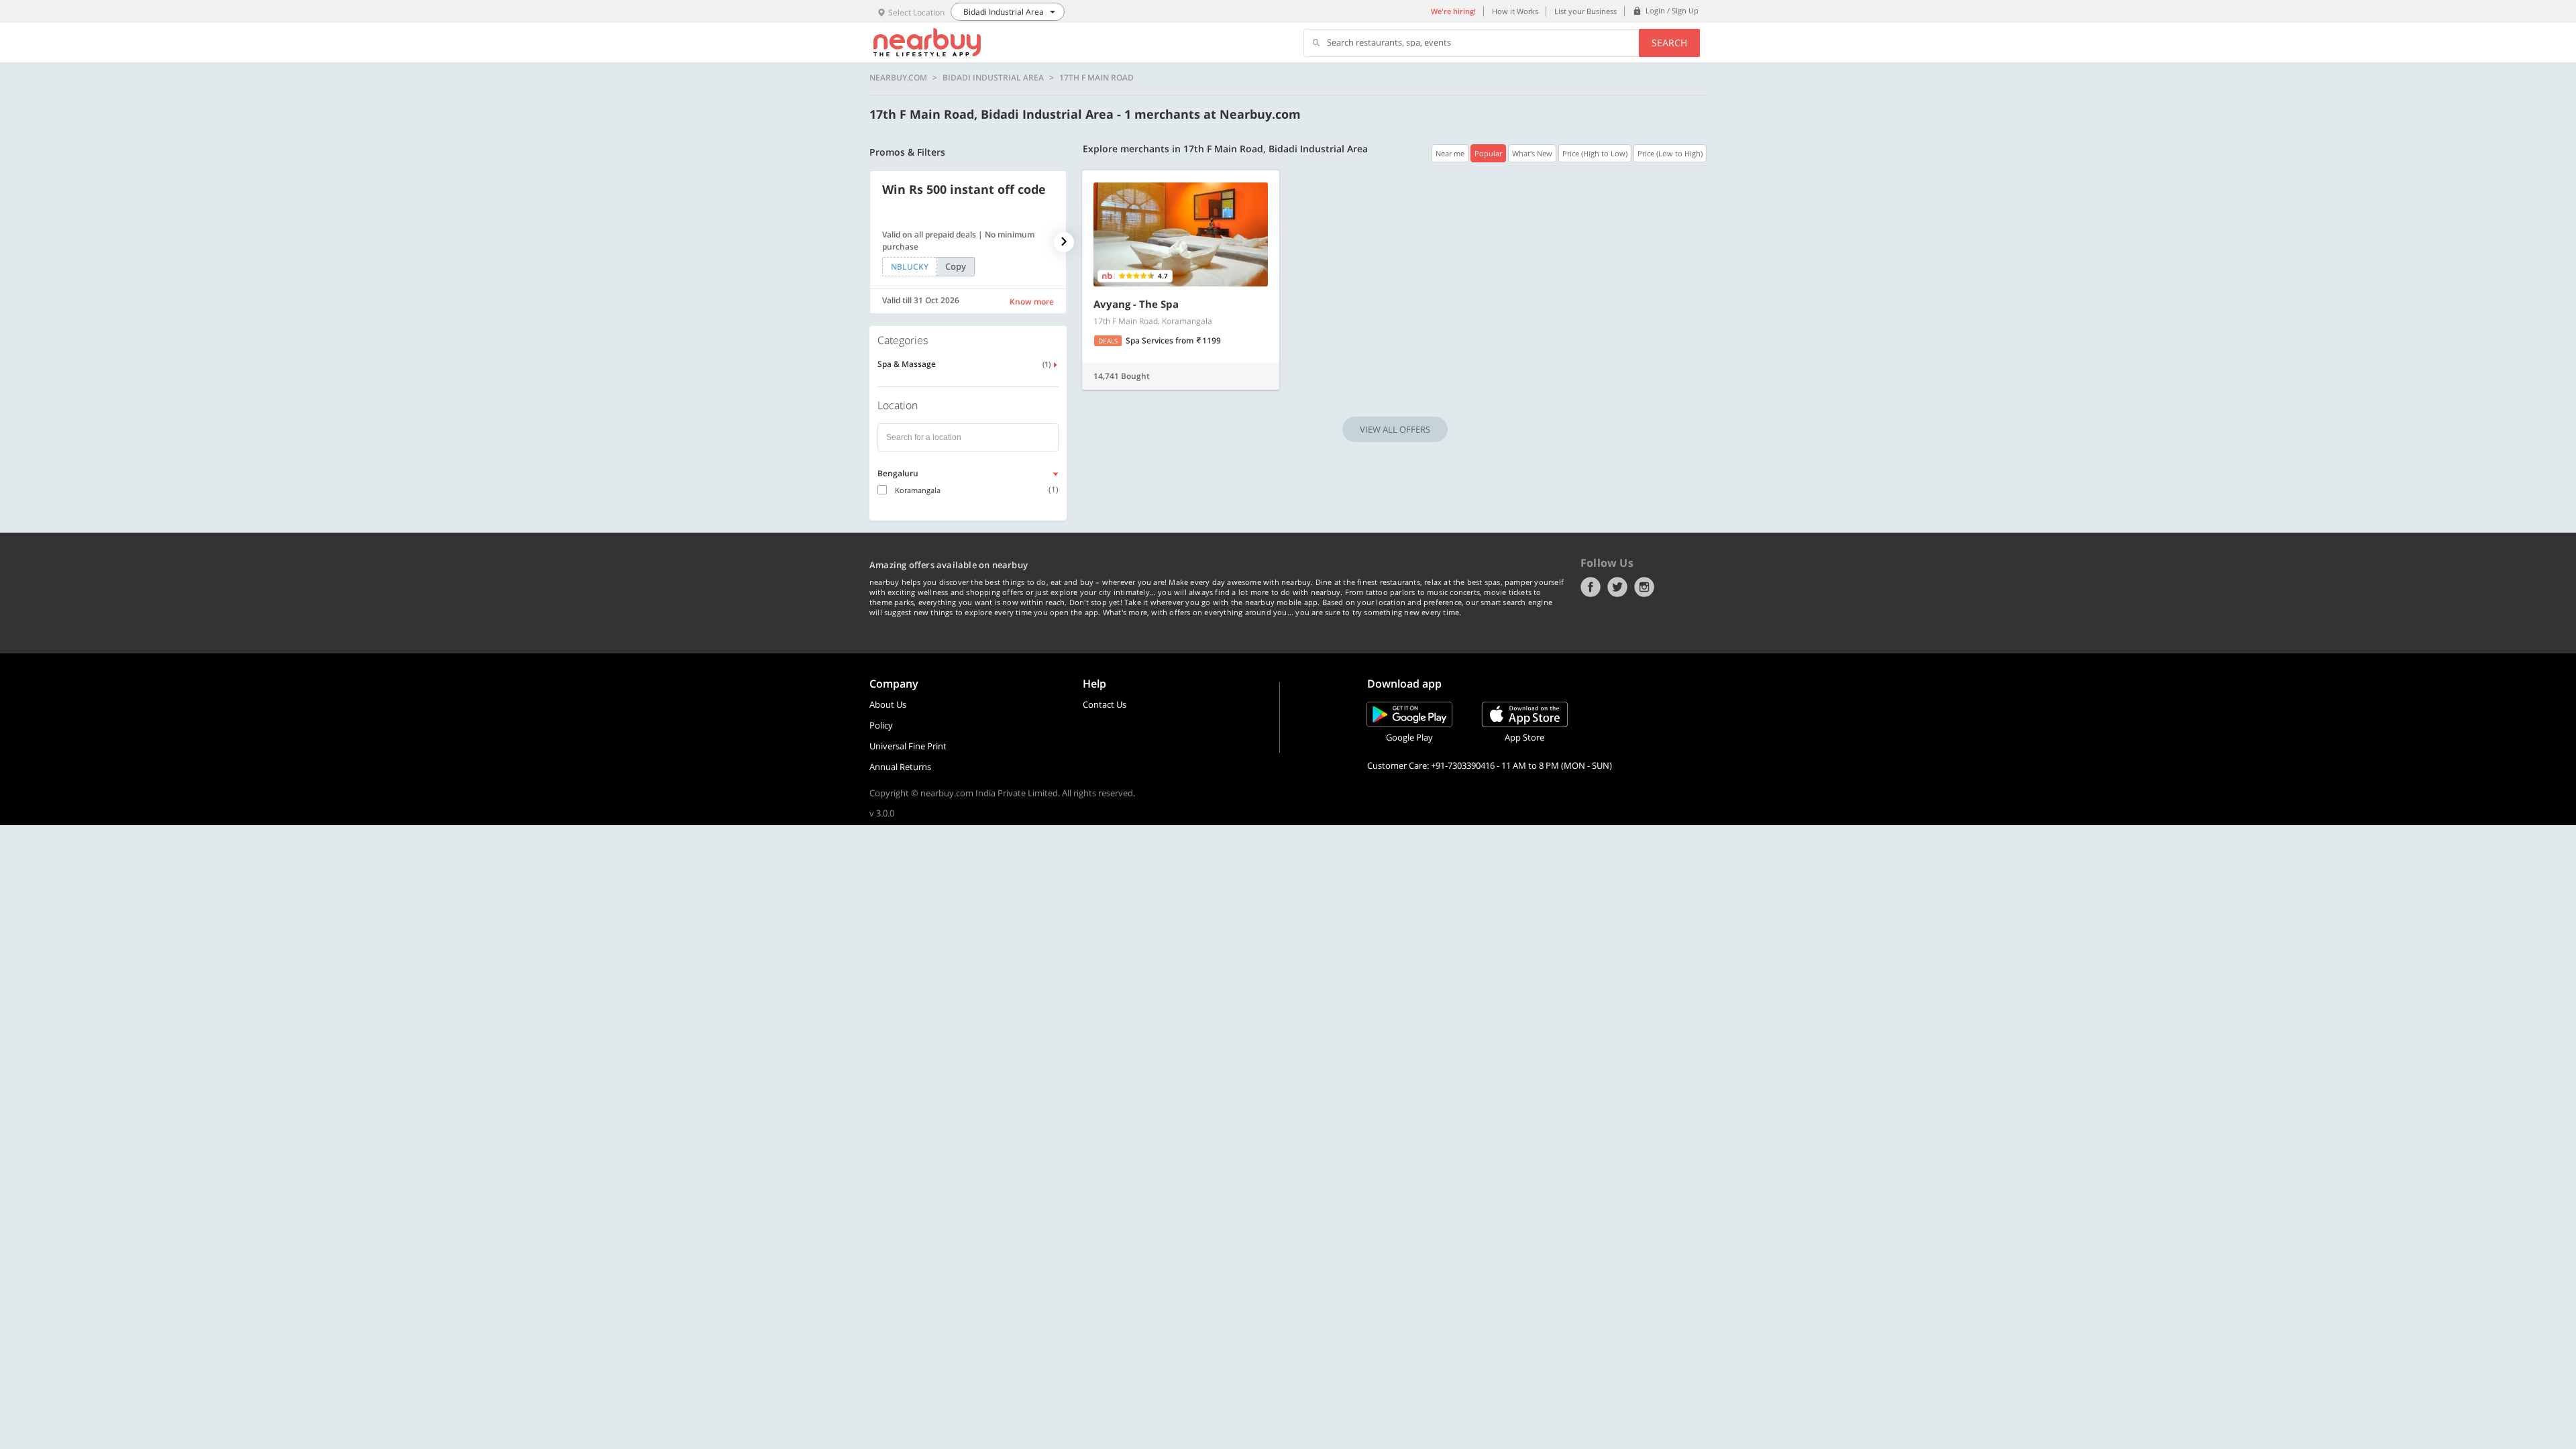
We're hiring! (1453, 11)
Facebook (1591, 587)
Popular (1488, 153)
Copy (956, 266)
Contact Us (1105, 704)
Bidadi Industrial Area (993, 78)
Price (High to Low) (1595, 153)
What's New (1532, 153)
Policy (881, 725)
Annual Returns (900, 767)
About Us (888, 704)
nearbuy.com (898, 78)
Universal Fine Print (908, 746)
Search (1669, 43)
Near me (1450, 153)
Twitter (1617, 587)
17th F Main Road (1096, 78)
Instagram (1644, 587)
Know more (1032, 302)
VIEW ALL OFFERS (1395, 429)
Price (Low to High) (1670, 153)
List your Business (1586, 11)
